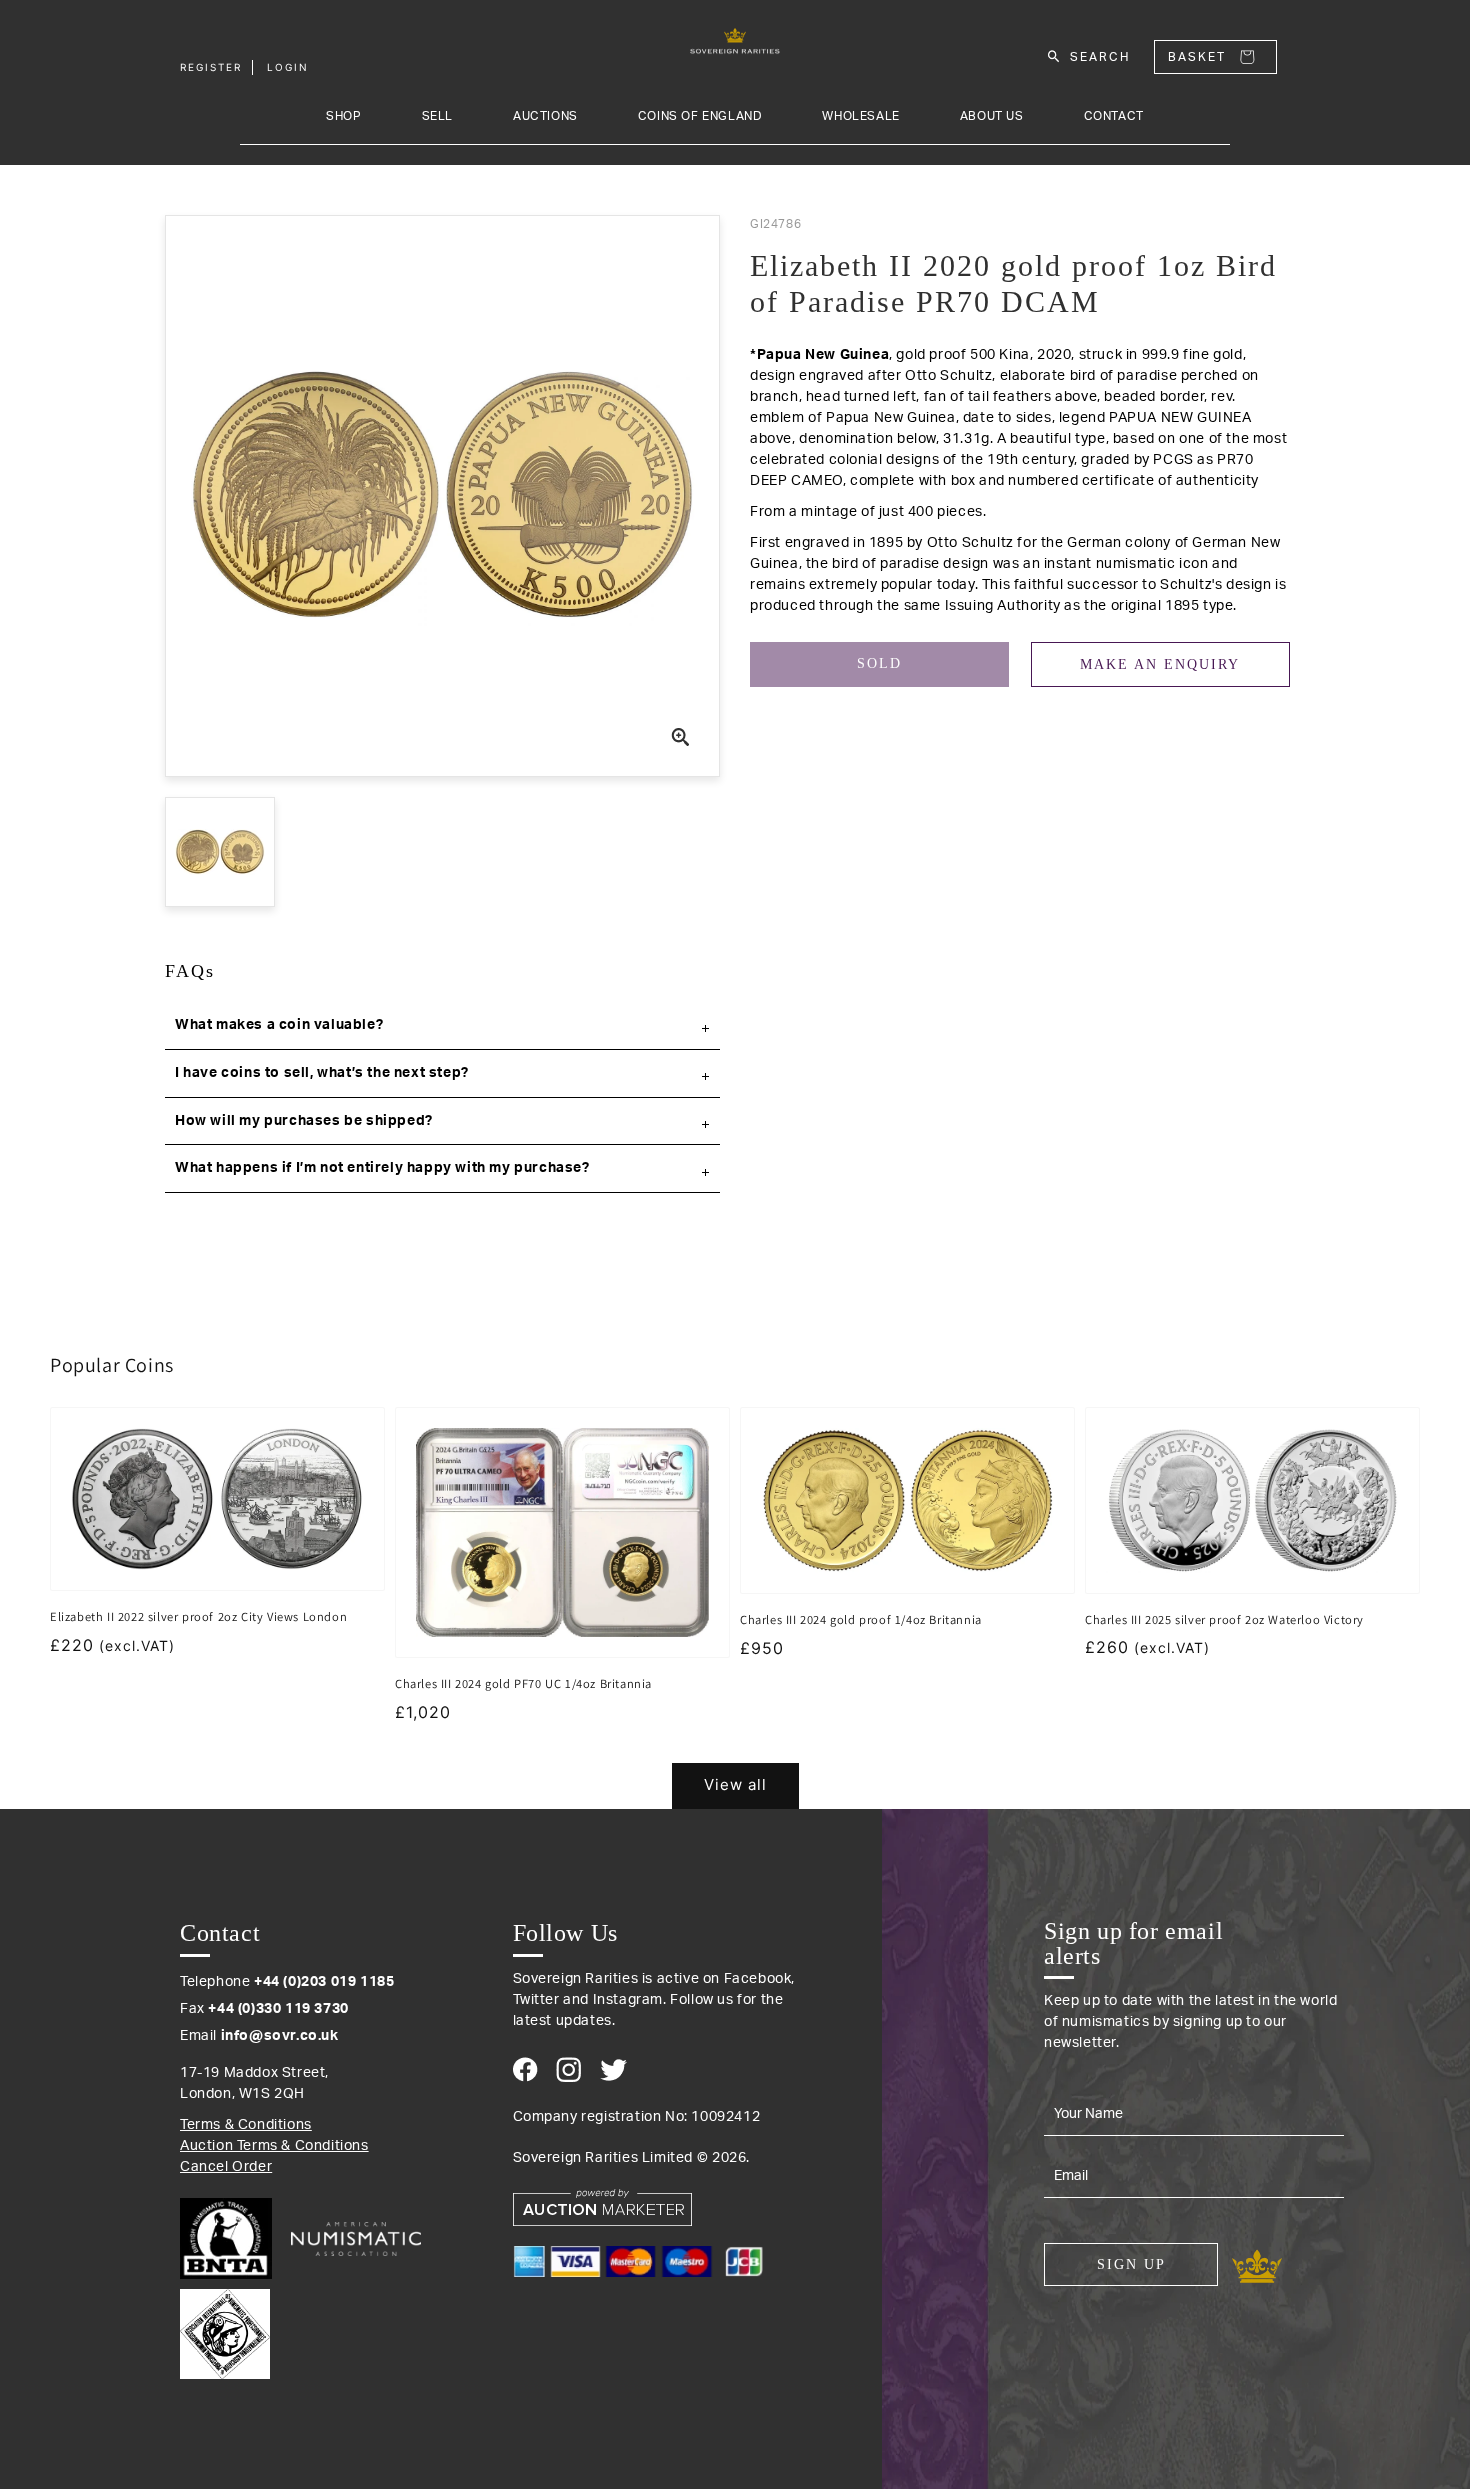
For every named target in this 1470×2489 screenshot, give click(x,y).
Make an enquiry (1160, 664)
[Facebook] (525, 2069)
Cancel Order (226, 2167)
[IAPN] (225, 2329)
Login (288, 67)
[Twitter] (613, 2070)
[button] (442, 1026)
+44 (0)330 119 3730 (278, 2009)
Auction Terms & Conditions (274, 2146)
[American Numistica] (356, 2239)
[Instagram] (568, 2069)
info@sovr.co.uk (280, 2036)
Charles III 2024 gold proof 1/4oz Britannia (861, 1619)
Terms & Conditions (246, 2125)
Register (211, 67)
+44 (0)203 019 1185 (324, 1982)
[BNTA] (233, 2238)
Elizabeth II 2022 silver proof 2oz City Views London (198, 1616)
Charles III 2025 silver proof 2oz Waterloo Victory (1224, 1619)
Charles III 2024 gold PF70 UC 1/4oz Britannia (523, 1683)
